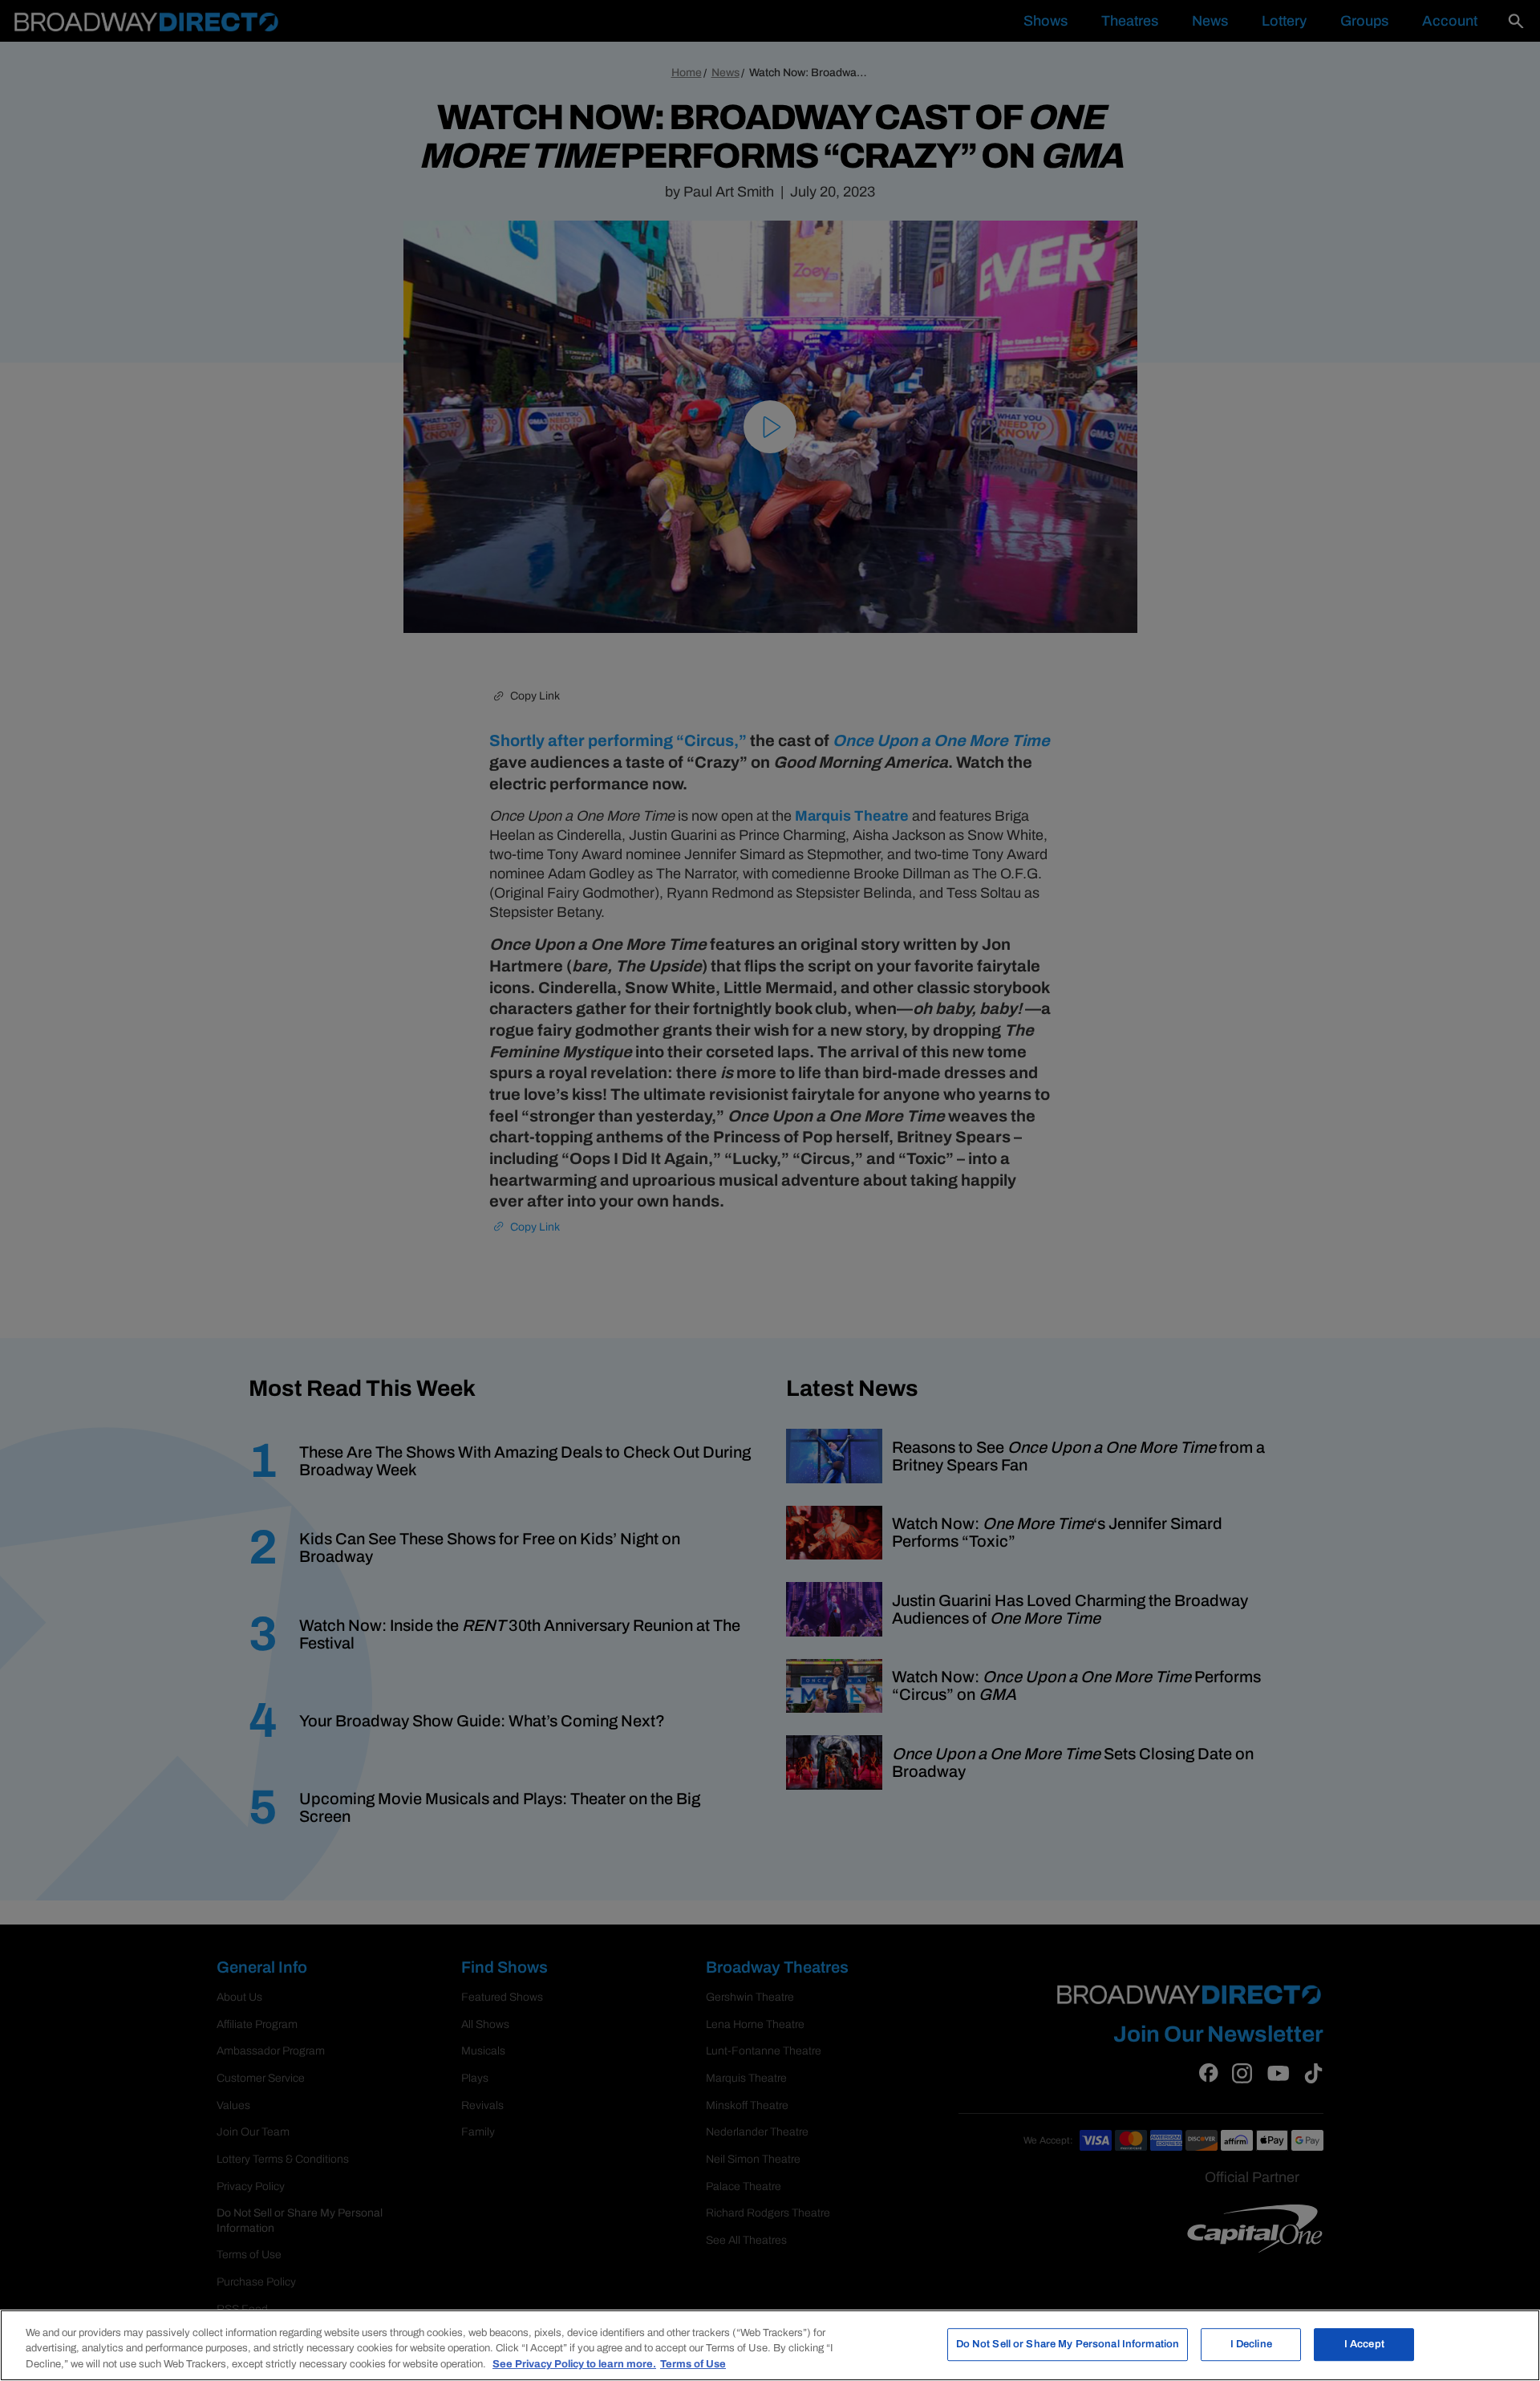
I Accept (1364, 2344)
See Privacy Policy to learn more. (574, 2364)
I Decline (1251, 2344)
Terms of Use (693, 2364)
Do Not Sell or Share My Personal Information (1068, 2344)
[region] (770, 2345)
